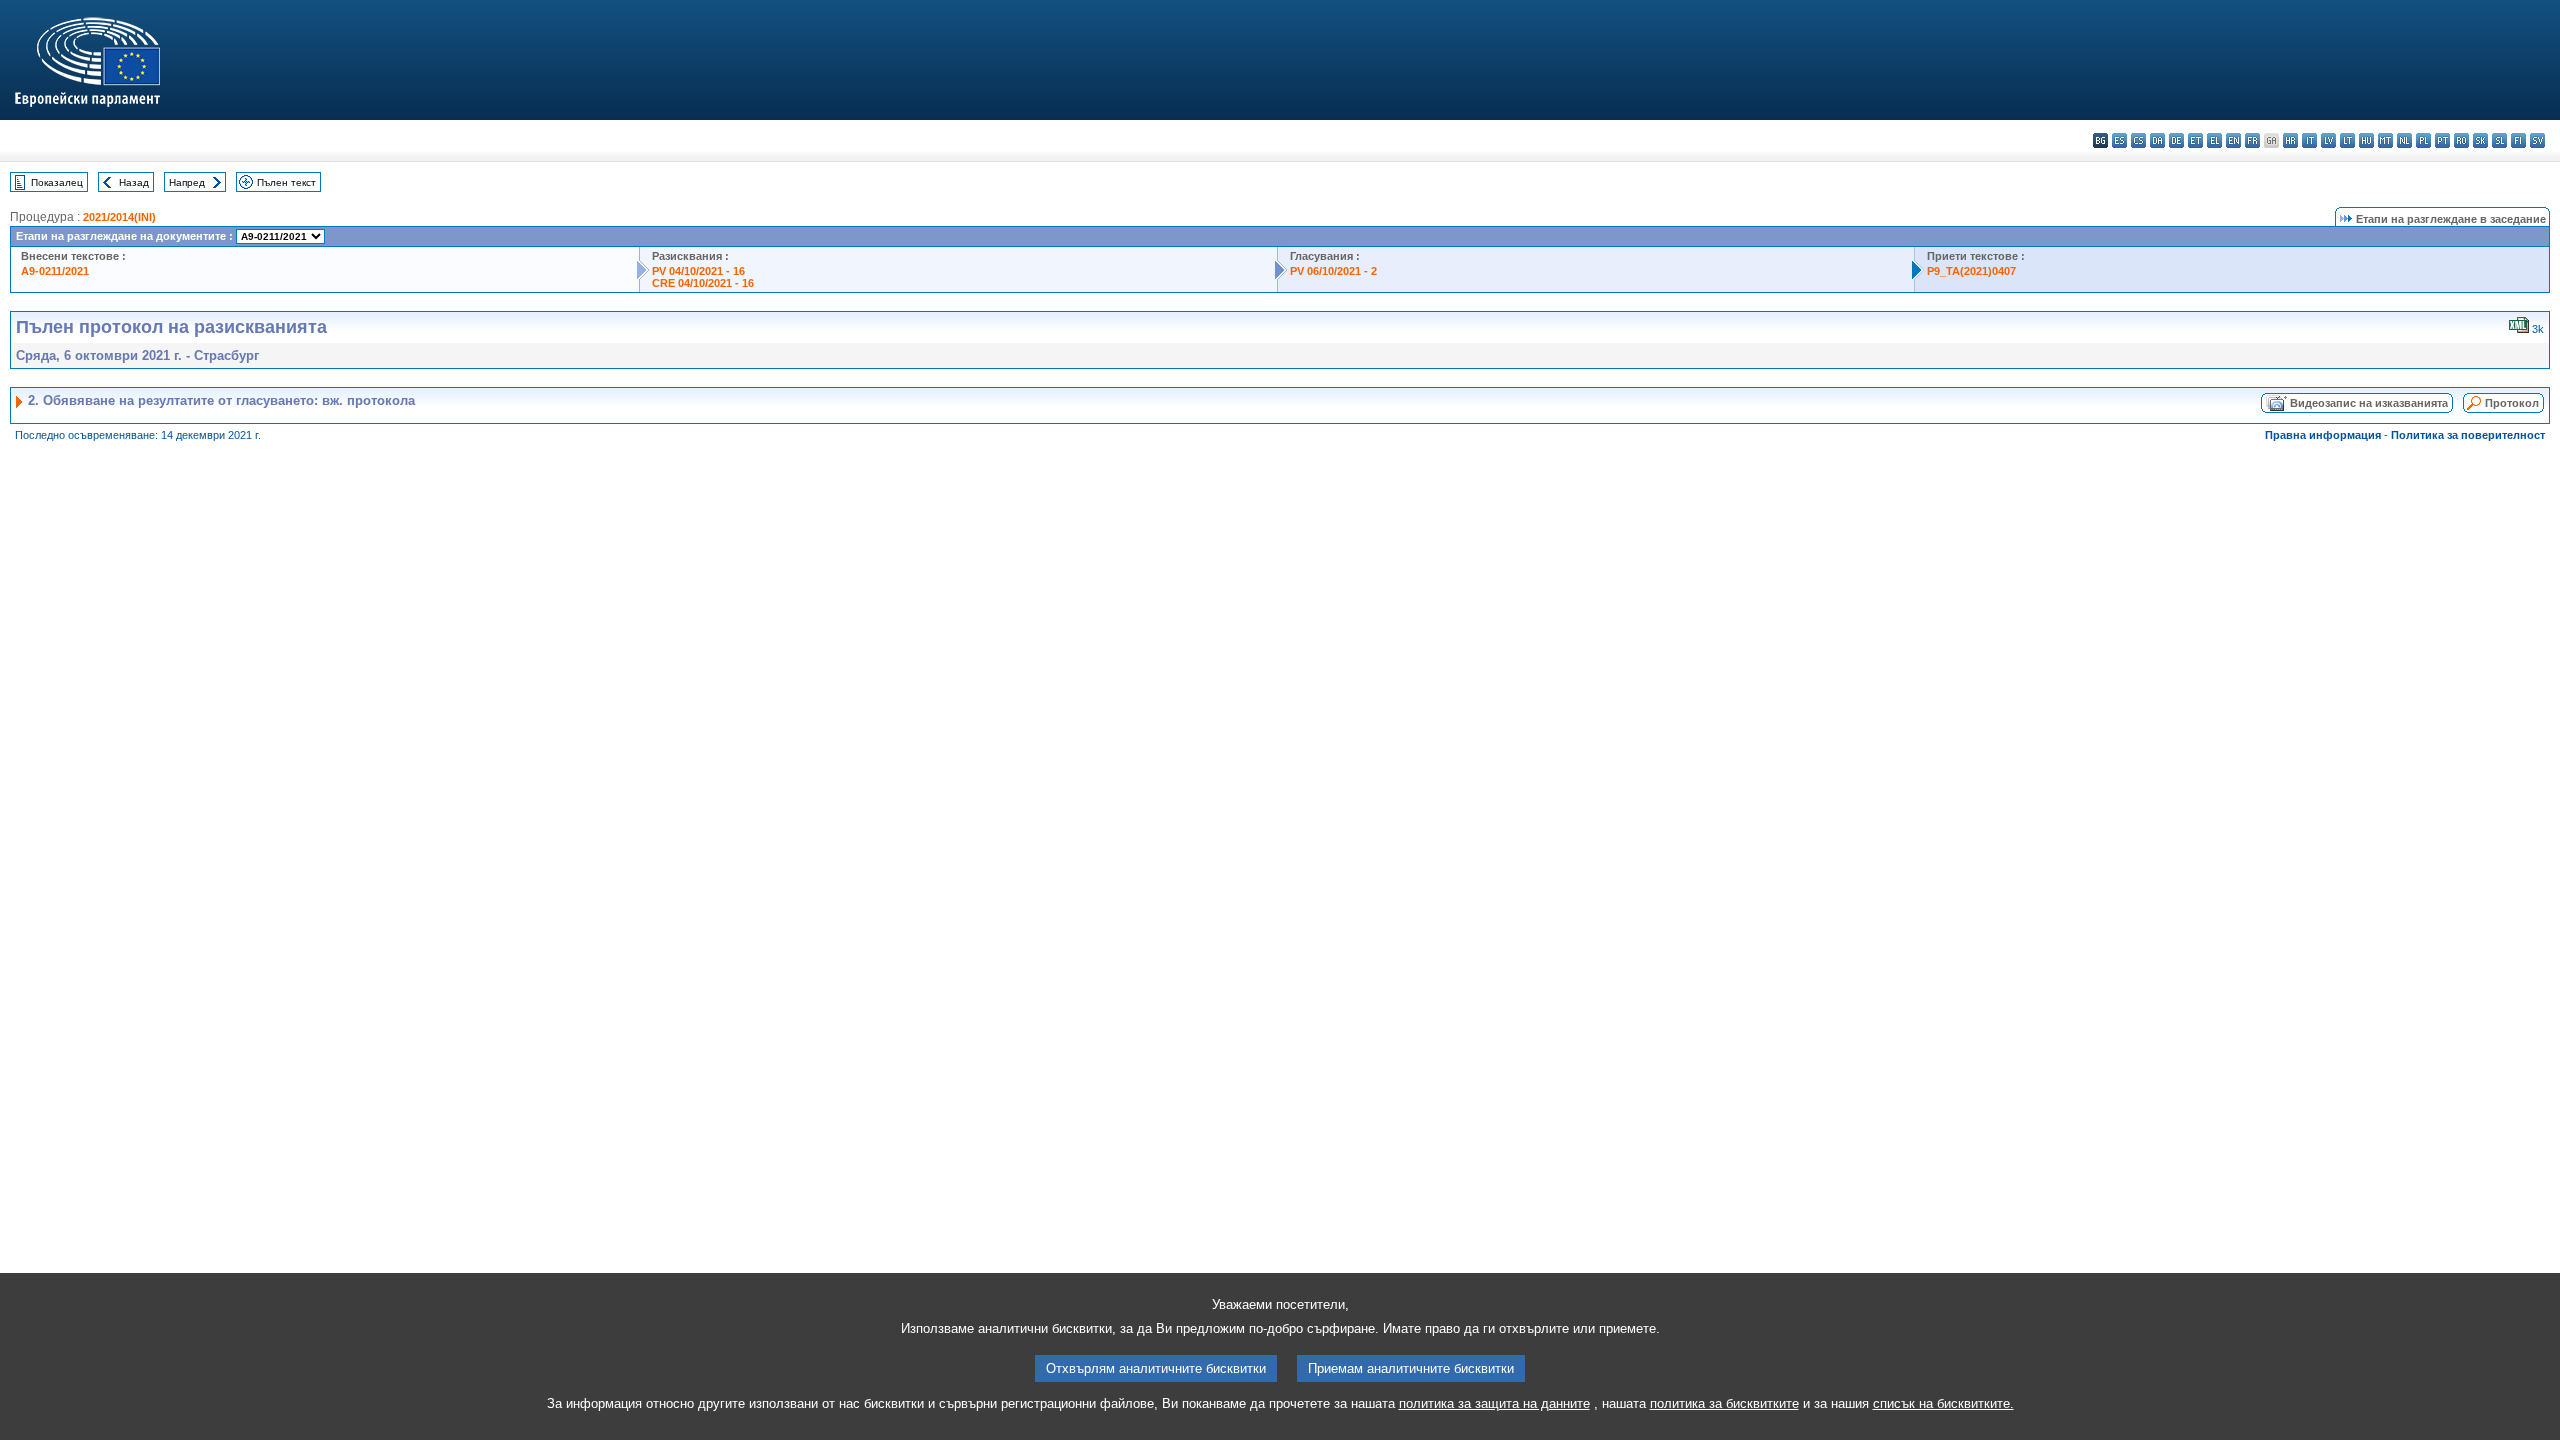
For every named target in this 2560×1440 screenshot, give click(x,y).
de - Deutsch (2176, 140)
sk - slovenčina (2480, 140)
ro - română (2461, 140)
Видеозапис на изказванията (2369, 403)
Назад (134, 182)
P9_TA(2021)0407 (1971, 271)
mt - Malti (2385, 140)
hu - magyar (2366, 140)
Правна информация (2323, 435)
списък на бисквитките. (1943, 1403)
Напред (187, 182)
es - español (2119, 140)
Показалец (57, 182)
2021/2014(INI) (119, 217)
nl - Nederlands (2404, 140)
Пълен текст (286, 182)
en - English (2233, 140)
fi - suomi (2518, 140)
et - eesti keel (2195, 140)
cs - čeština (2138, 140)
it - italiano (2309, 140)
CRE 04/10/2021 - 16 (703, 283)
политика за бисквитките (1724, 1403)
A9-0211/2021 (55, 271)
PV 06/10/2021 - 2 (1333, 271)
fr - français (2252, 140)
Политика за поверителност (2468, 435)
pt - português (2442, 140)
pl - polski (2423, 140)
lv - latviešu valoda (2328, 140)
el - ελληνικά (2214, 140)
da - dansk (2157, 140)
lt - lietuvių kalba (2347, 140)
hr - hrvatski (2290, 140)
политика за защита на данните (1494, 1403)
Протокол (2512, 403)
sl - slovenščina (2499, 140)
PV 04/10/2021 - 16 (698, 271)
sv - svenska (2537, 140)
